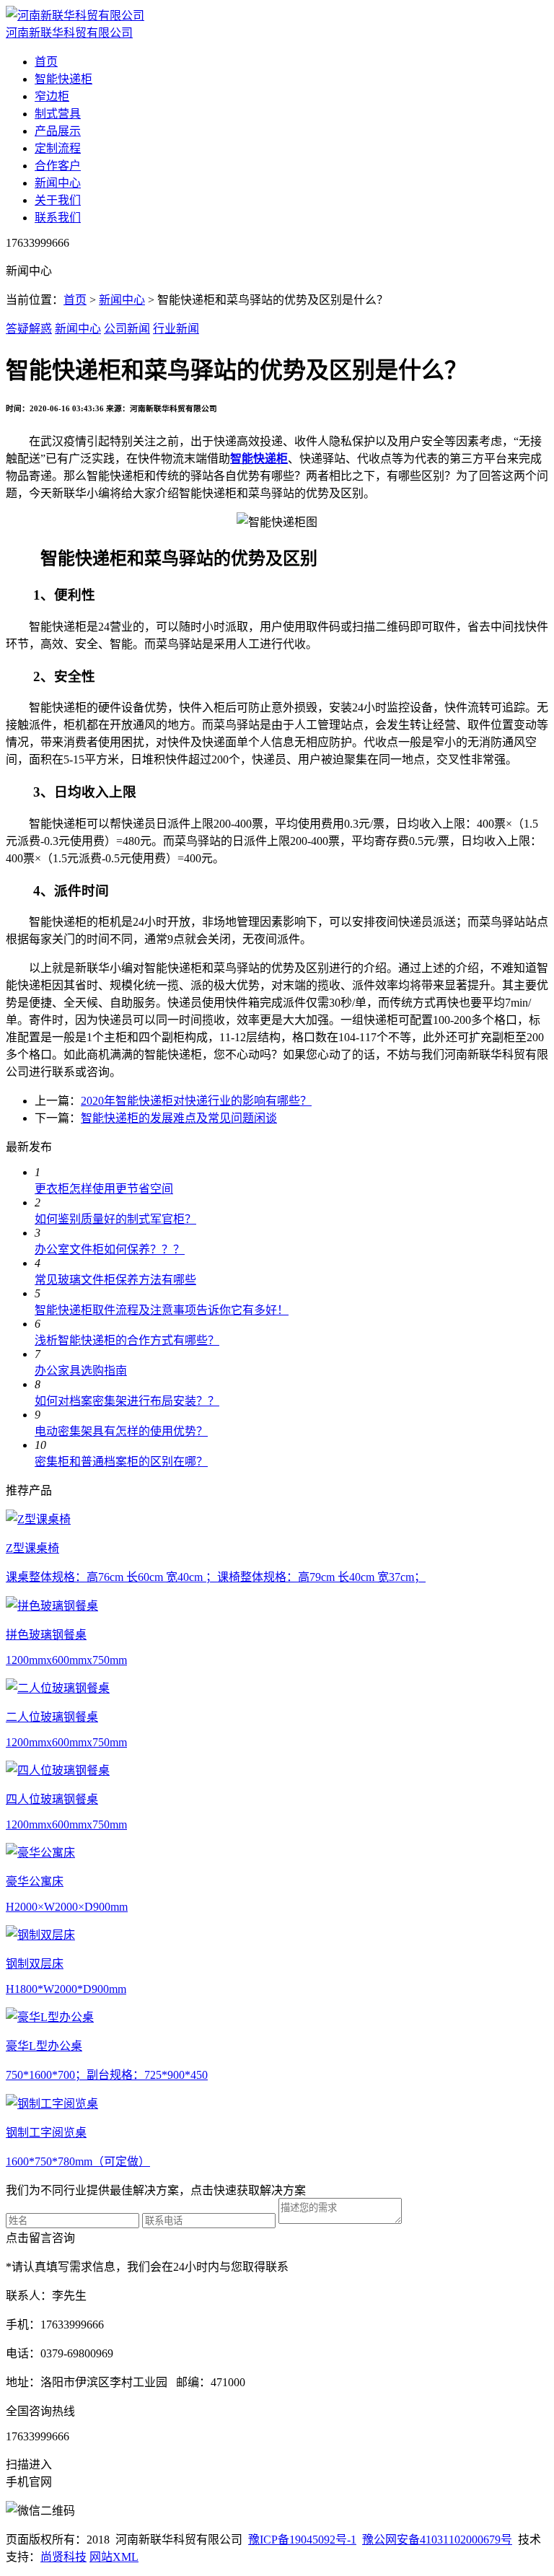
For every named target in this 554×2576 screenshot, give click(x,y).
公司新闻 (127, 329)
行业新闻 (176, 329)
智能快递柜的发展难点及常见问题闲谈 (179, 1118)
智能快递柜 (63, 79)
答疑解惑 (29, 329)
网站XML (114, 2557)
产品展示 (58, 131)
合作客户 (58, 166)
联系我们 (58, 218)
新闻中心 (58, 183)
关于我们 (58, 200)
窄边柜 (52, 96)
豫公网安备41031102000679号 (437, 2540)
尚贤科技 (63, 2557)
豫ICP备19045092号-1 (302, 2540)
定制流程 (58, 148)
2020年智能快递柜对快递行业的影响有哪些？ (196, 1101)
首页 (46, 62)
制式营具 (58, 114)
